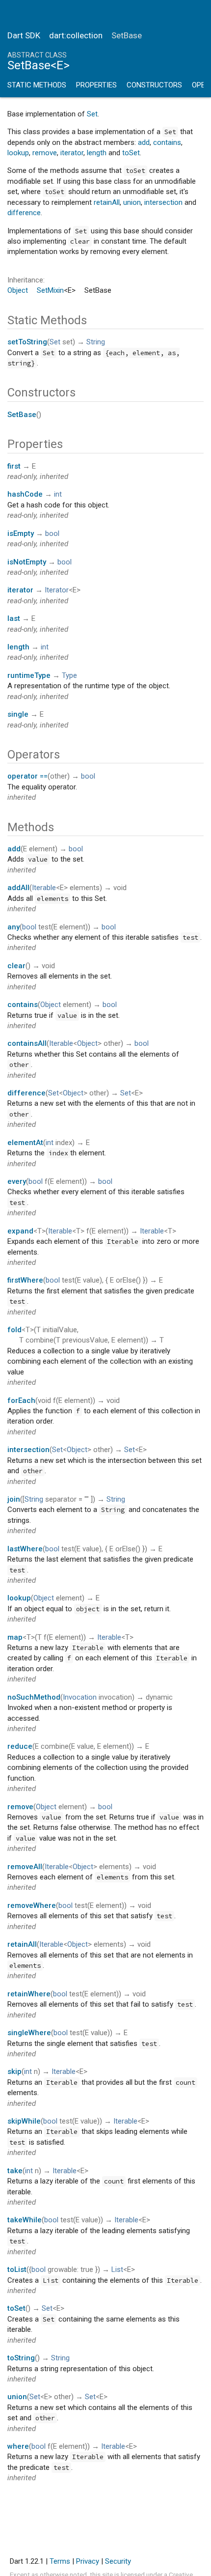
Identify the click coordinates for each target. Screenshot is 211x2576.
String (96, 342)
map (15, 1637)
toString (21, 2358)
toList (17, 2269)
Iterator (57, 590)
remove (45, 153)
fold (14, 1330)
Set (92, 114)
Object (18, 290)
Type (69, 675)
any (13, 927)
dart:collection (76, 35)
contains (167, 142)
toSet (131, 153)
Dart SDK (24, 35)
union (132, 202)
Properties (96, 85)
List (117, 2269)
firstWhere (25, 1280)
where (18, 2446)
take (15, 2171)
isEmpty (21, 533)
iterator (72, 153)
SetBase (22, 415)
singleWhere (29, 2033)
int (58, 494)
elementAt (25, 1143)
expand (20, 1231)
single (18, 714)
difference (24, 213)
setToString (27, 342)
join (14, 1499)
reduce (20, 1746)
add (144, 142)
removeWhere (32, 1905)
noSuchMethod (34, 1697)
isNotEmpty (27, 562)
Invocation (80, 1697)
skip (14, 2072)
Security (118, 2561)
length (97, 153)
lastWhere (25, 1549)
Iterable (44, 888)
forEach (21, 1400)
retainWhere (29, 1994)
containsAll (27, 1043)
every (17, 1181)
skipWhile (24, 2121)
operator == (27, 776)
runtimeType (29, 675)
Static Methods (37, 85)
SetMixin (50, 290)
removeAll (25, 1867)
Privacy (88, 2561)
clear (16, 966)
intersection (163, 202)
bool (52, 533)
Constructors (154, 85)
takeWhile (25, 2220)
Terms (60, 2561)
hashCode (25, 494)
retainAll (107, 202)
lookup (18, 153)
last (14, 618)
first (14, 466)
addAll (18, 888)
